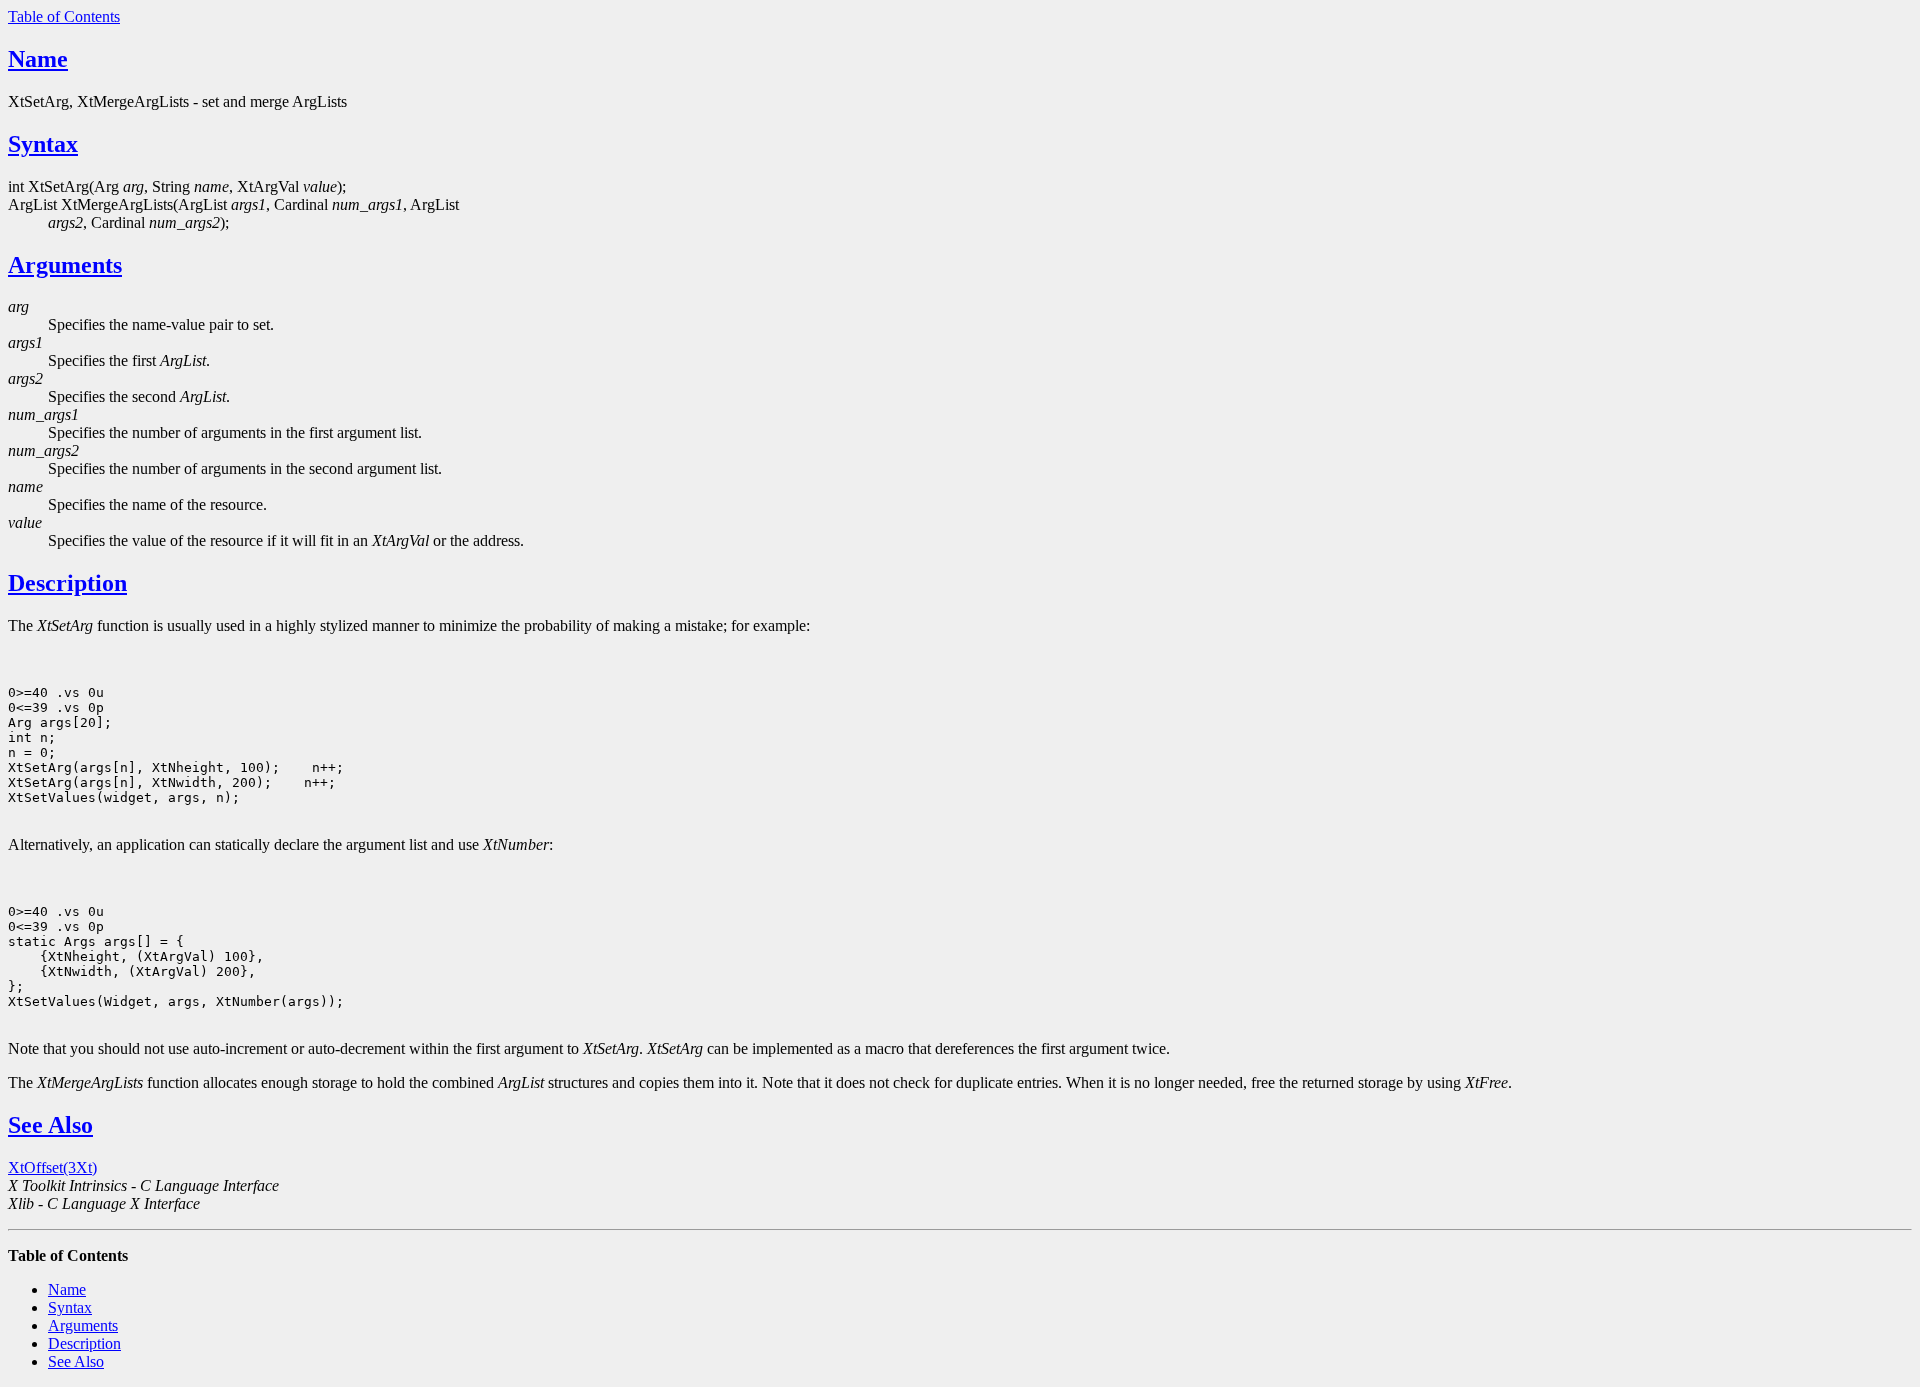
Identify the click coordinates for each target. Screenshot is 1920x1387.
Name (38, 59)
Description (67, 583)
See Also (50, 1125)
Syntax (43, 144)
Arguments (65, 265)
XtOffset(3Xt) (52, 1167)
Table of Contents (64, 16)
